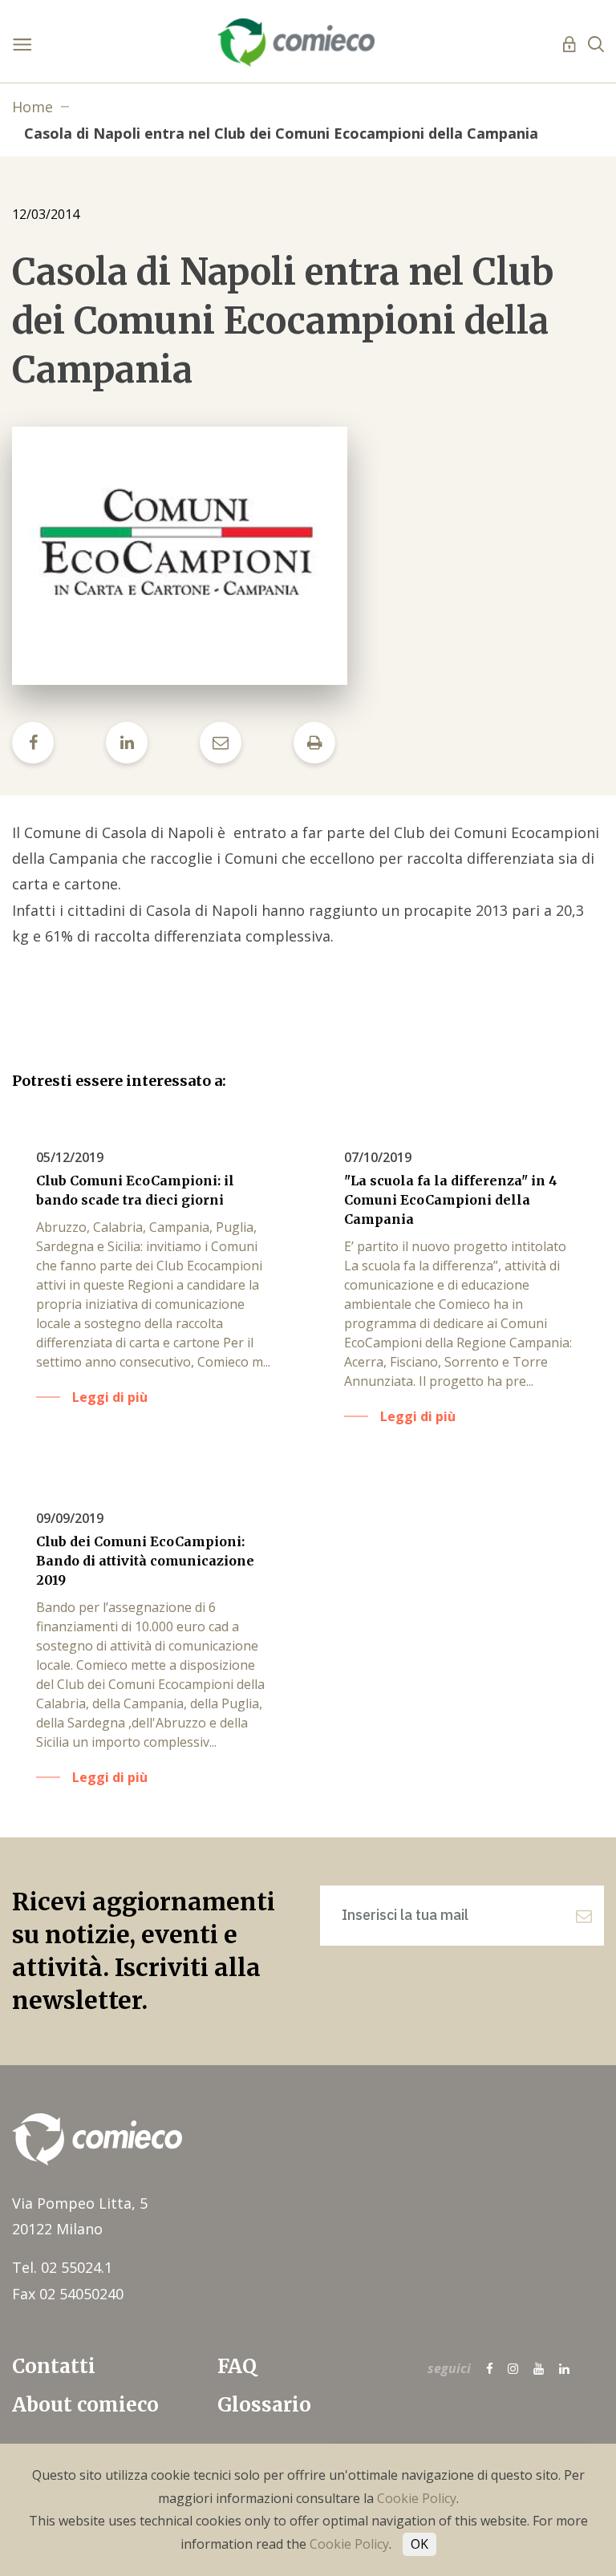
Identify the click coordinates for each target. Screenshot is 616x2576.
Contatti (54, 2366)
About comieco (85, 2405)
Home (32, 107)
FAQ (237, 2366)
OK (419, 2544)
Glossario (264, 2405)
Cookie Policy (417, 2498)
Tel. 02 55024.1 (62, 2267)
